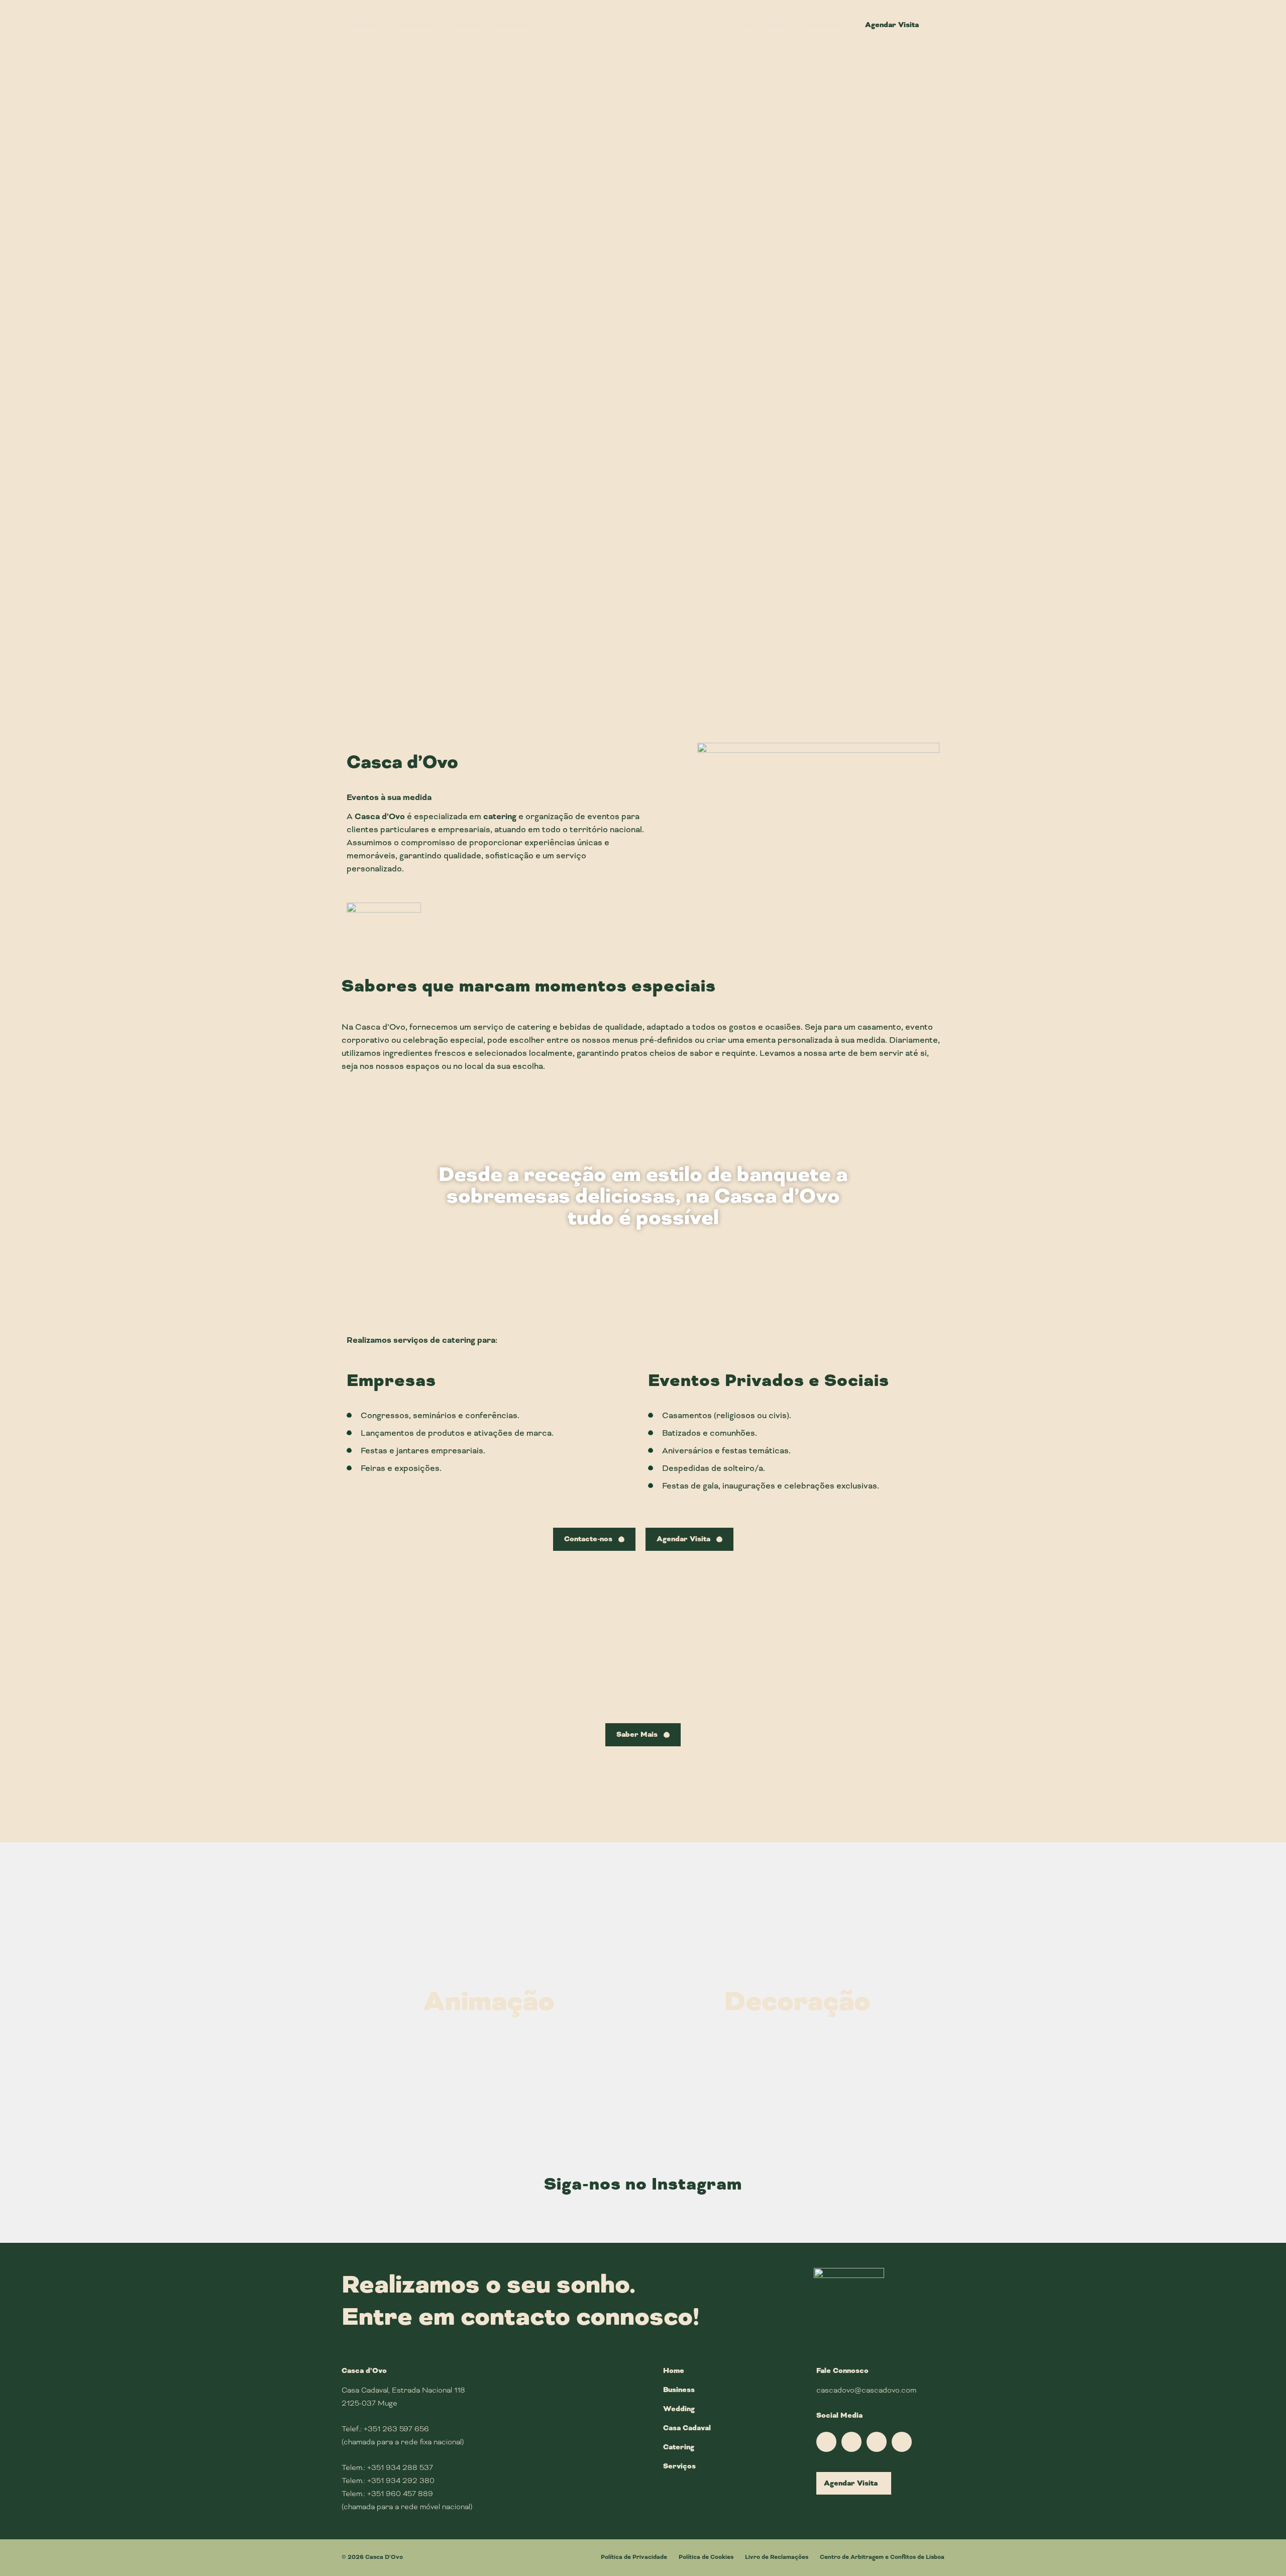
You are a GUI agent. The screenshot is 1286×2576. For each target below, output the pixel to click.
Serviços (679, 2466)
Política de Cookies (706, 2557)
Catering (679, 2447)
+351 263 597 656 (396, 2429)
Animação (489, 2002)
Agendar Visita (851, 2483)
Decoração (797, 2002)
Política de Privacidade (634, 2557)
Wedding (964, 566)
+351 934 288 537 (400, 2467)
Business (321, 566)
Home (674, 2371)
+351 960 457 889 (400, 2494)
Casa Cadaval (687, 2428)
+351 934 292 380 (401, 2481)
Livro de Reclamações (777, 2557)
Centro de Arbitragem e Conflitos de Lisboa (882, 2557)
